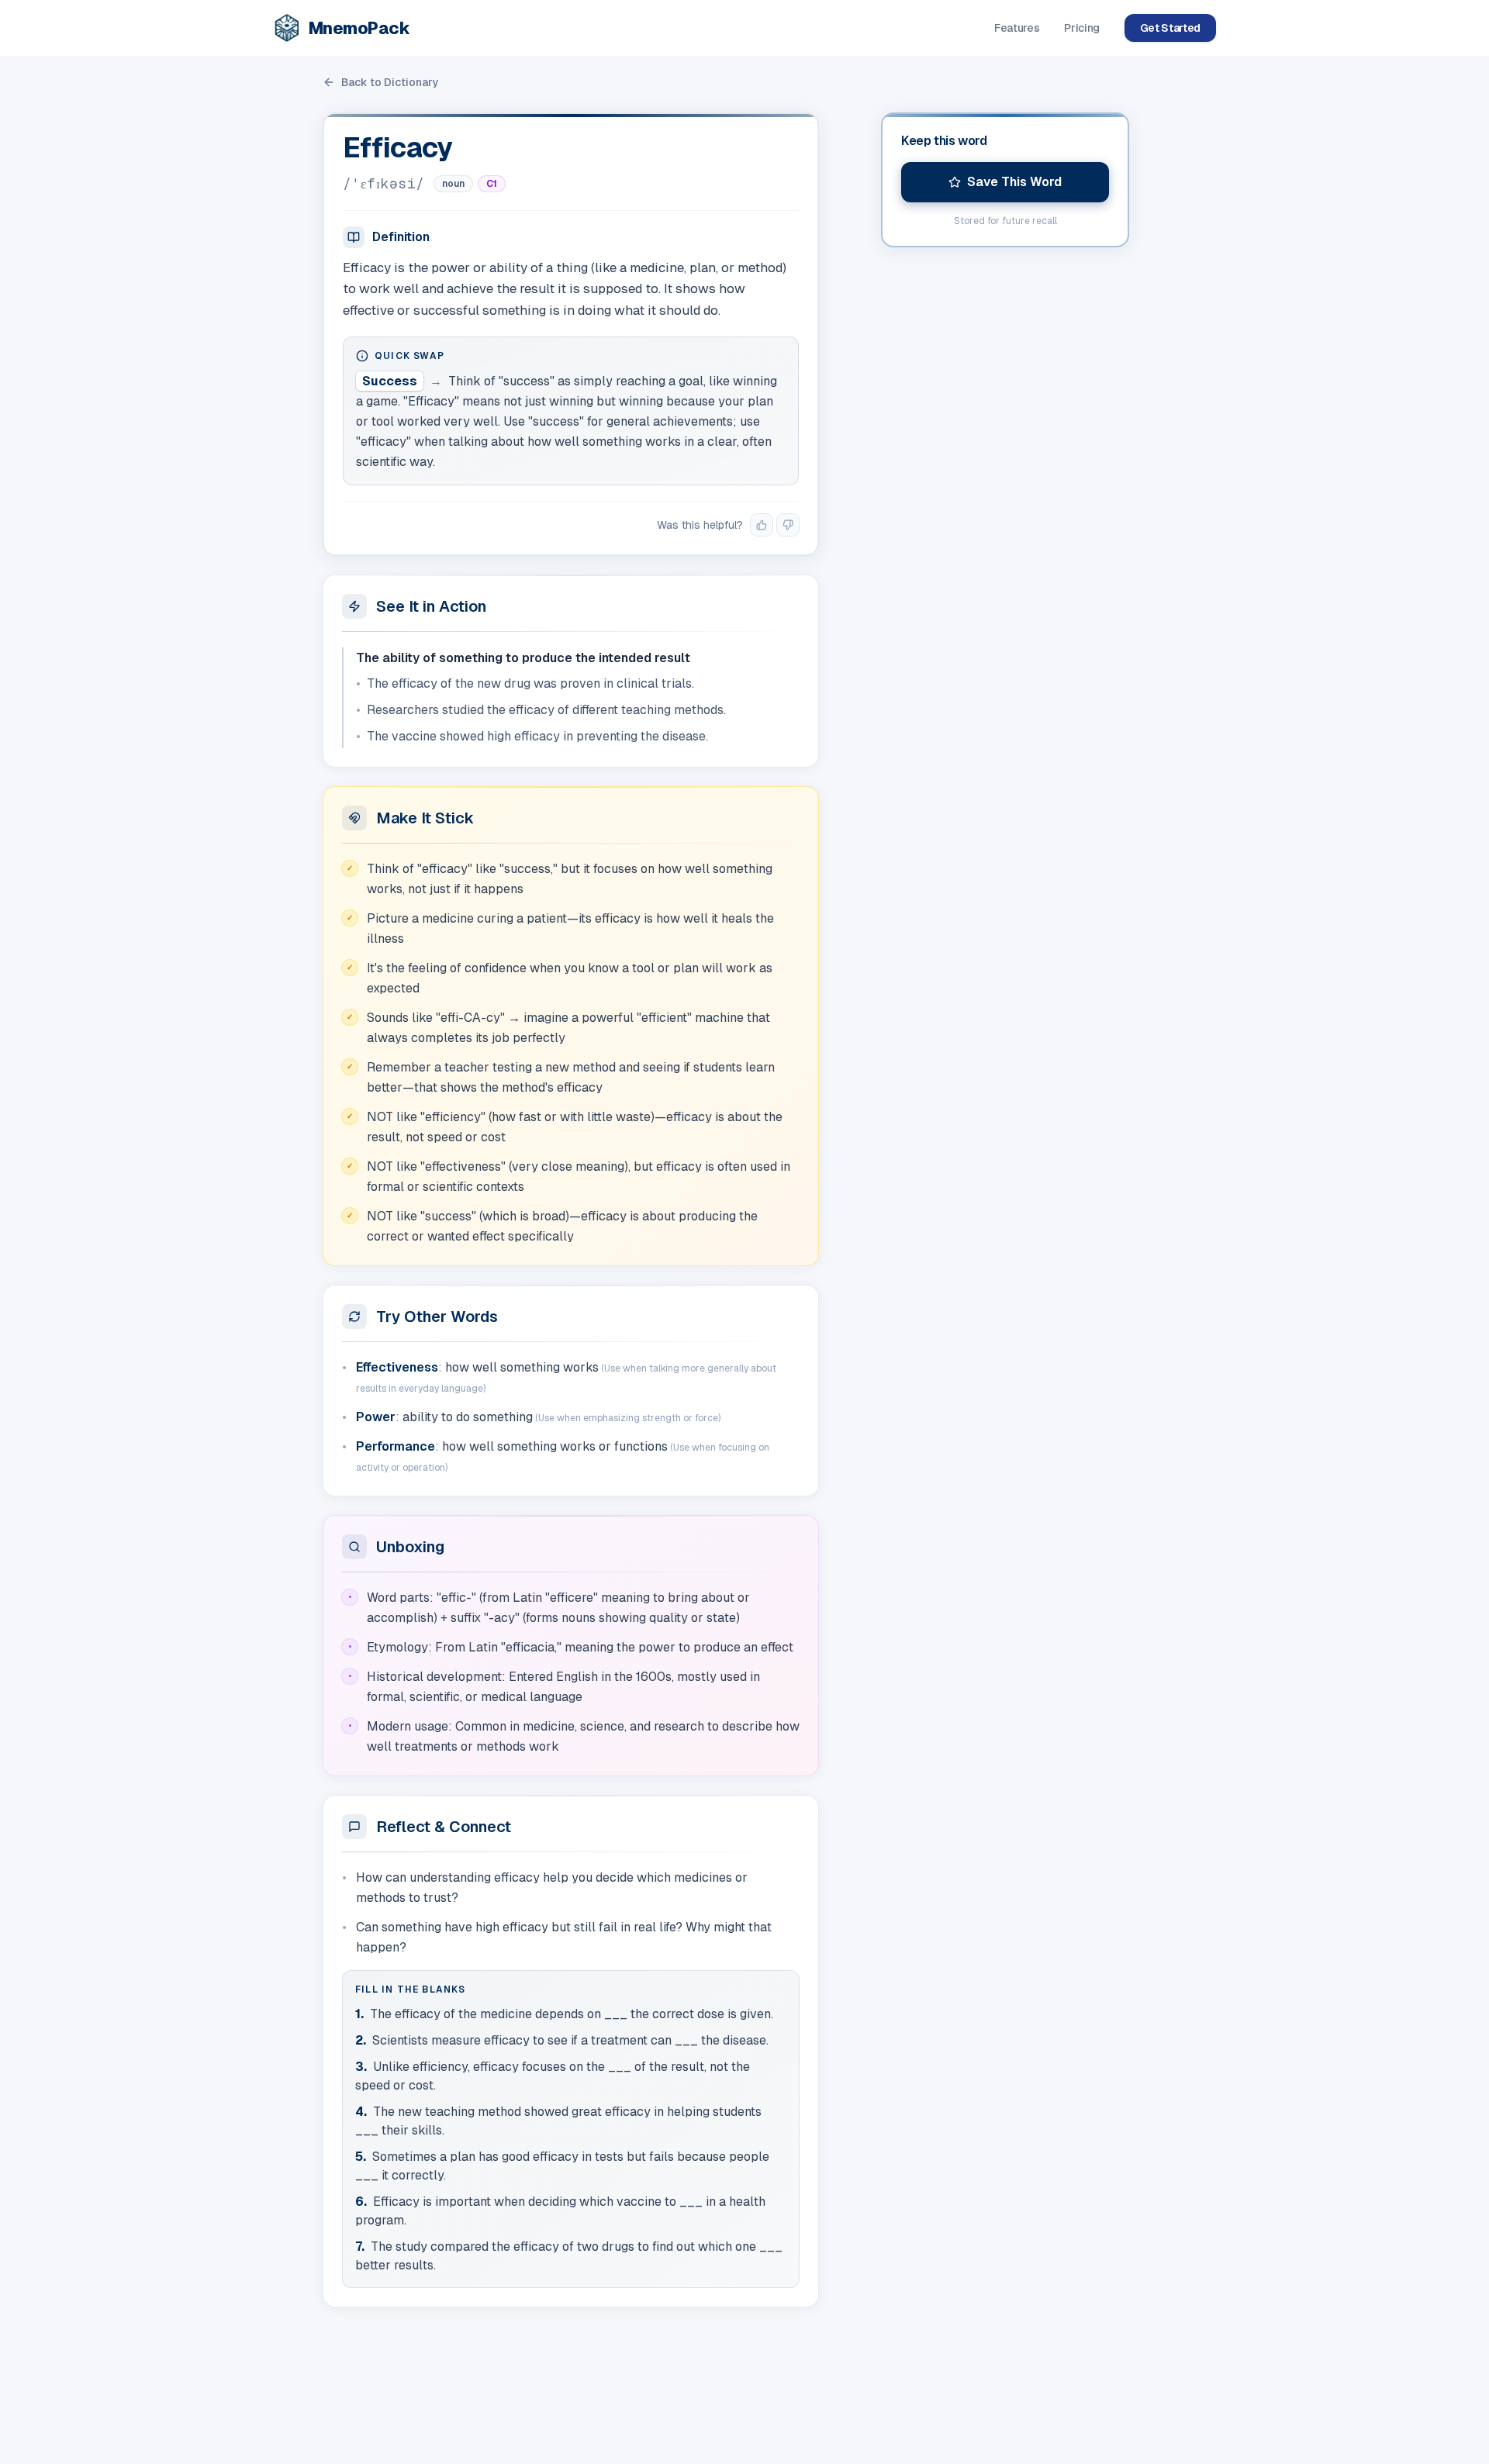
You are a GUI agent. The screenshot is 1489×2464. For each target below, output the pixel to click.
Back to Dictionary (390, 82)
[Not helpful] (788, 525)
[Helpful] (762, 525)
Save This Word (1014, 182)
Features (1017, 28)
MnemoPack (359, 28)
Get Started (1170, 28)
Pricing (1082, 28)
